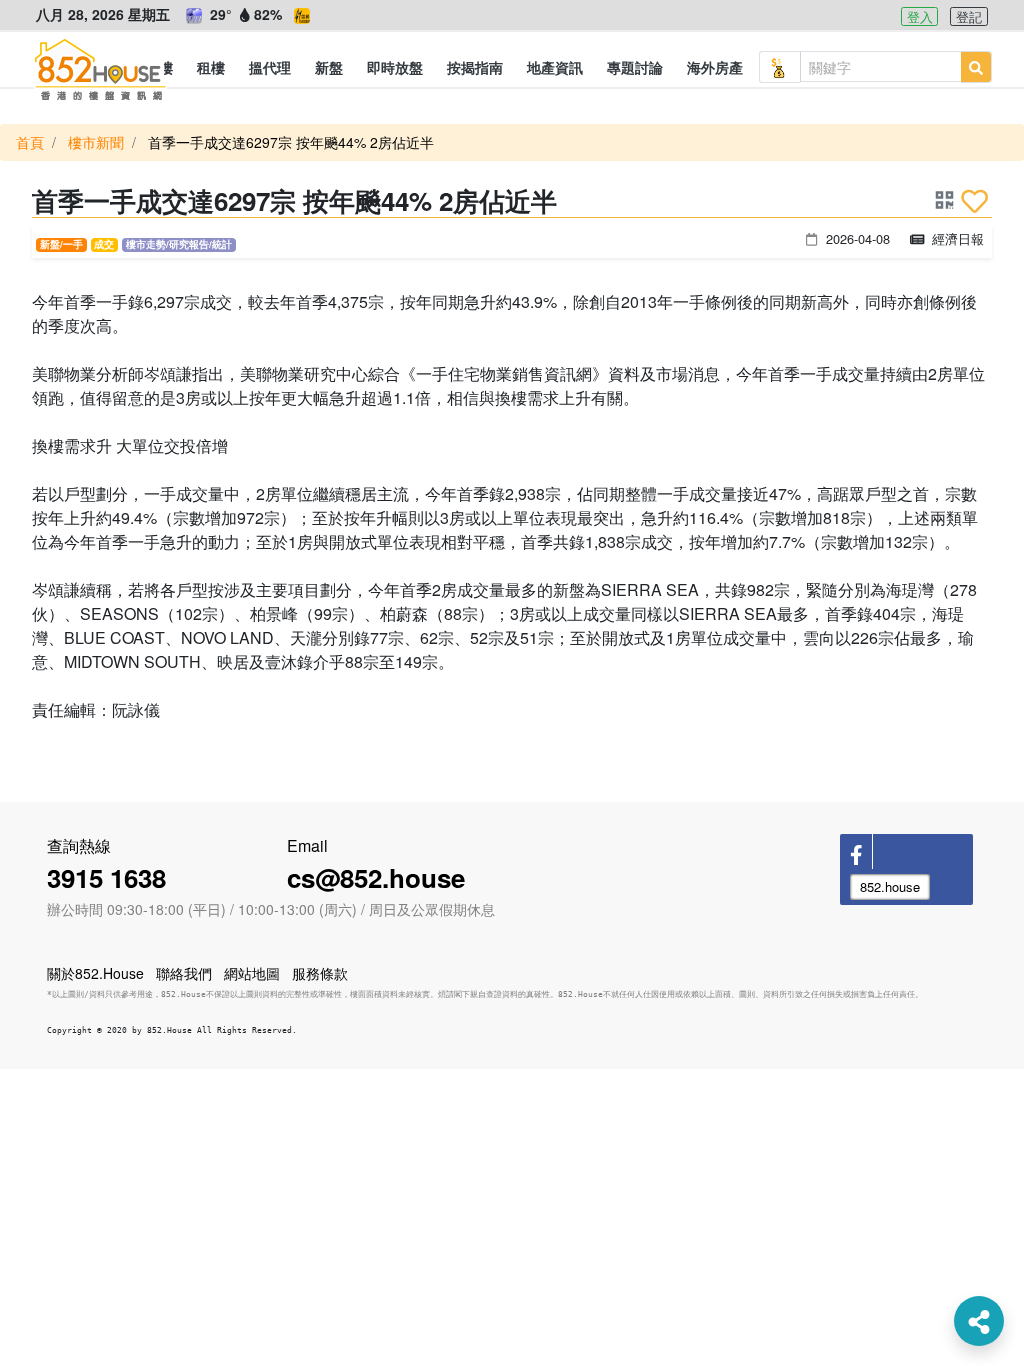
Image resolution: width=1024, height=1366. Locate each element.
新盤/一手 (61, 244)
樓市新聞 (96, 142)
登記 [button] (969, 16)
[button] (211, 67)
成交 (104, 244)
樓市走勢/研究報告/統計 (179, 244)
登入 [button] (920, 16)
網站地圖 (252, 973)
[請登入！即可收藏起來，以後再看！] (974, 201)
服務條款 (320, 973)
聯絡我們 (184, 973)
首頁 (30, 142)
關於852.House (95, 973)
